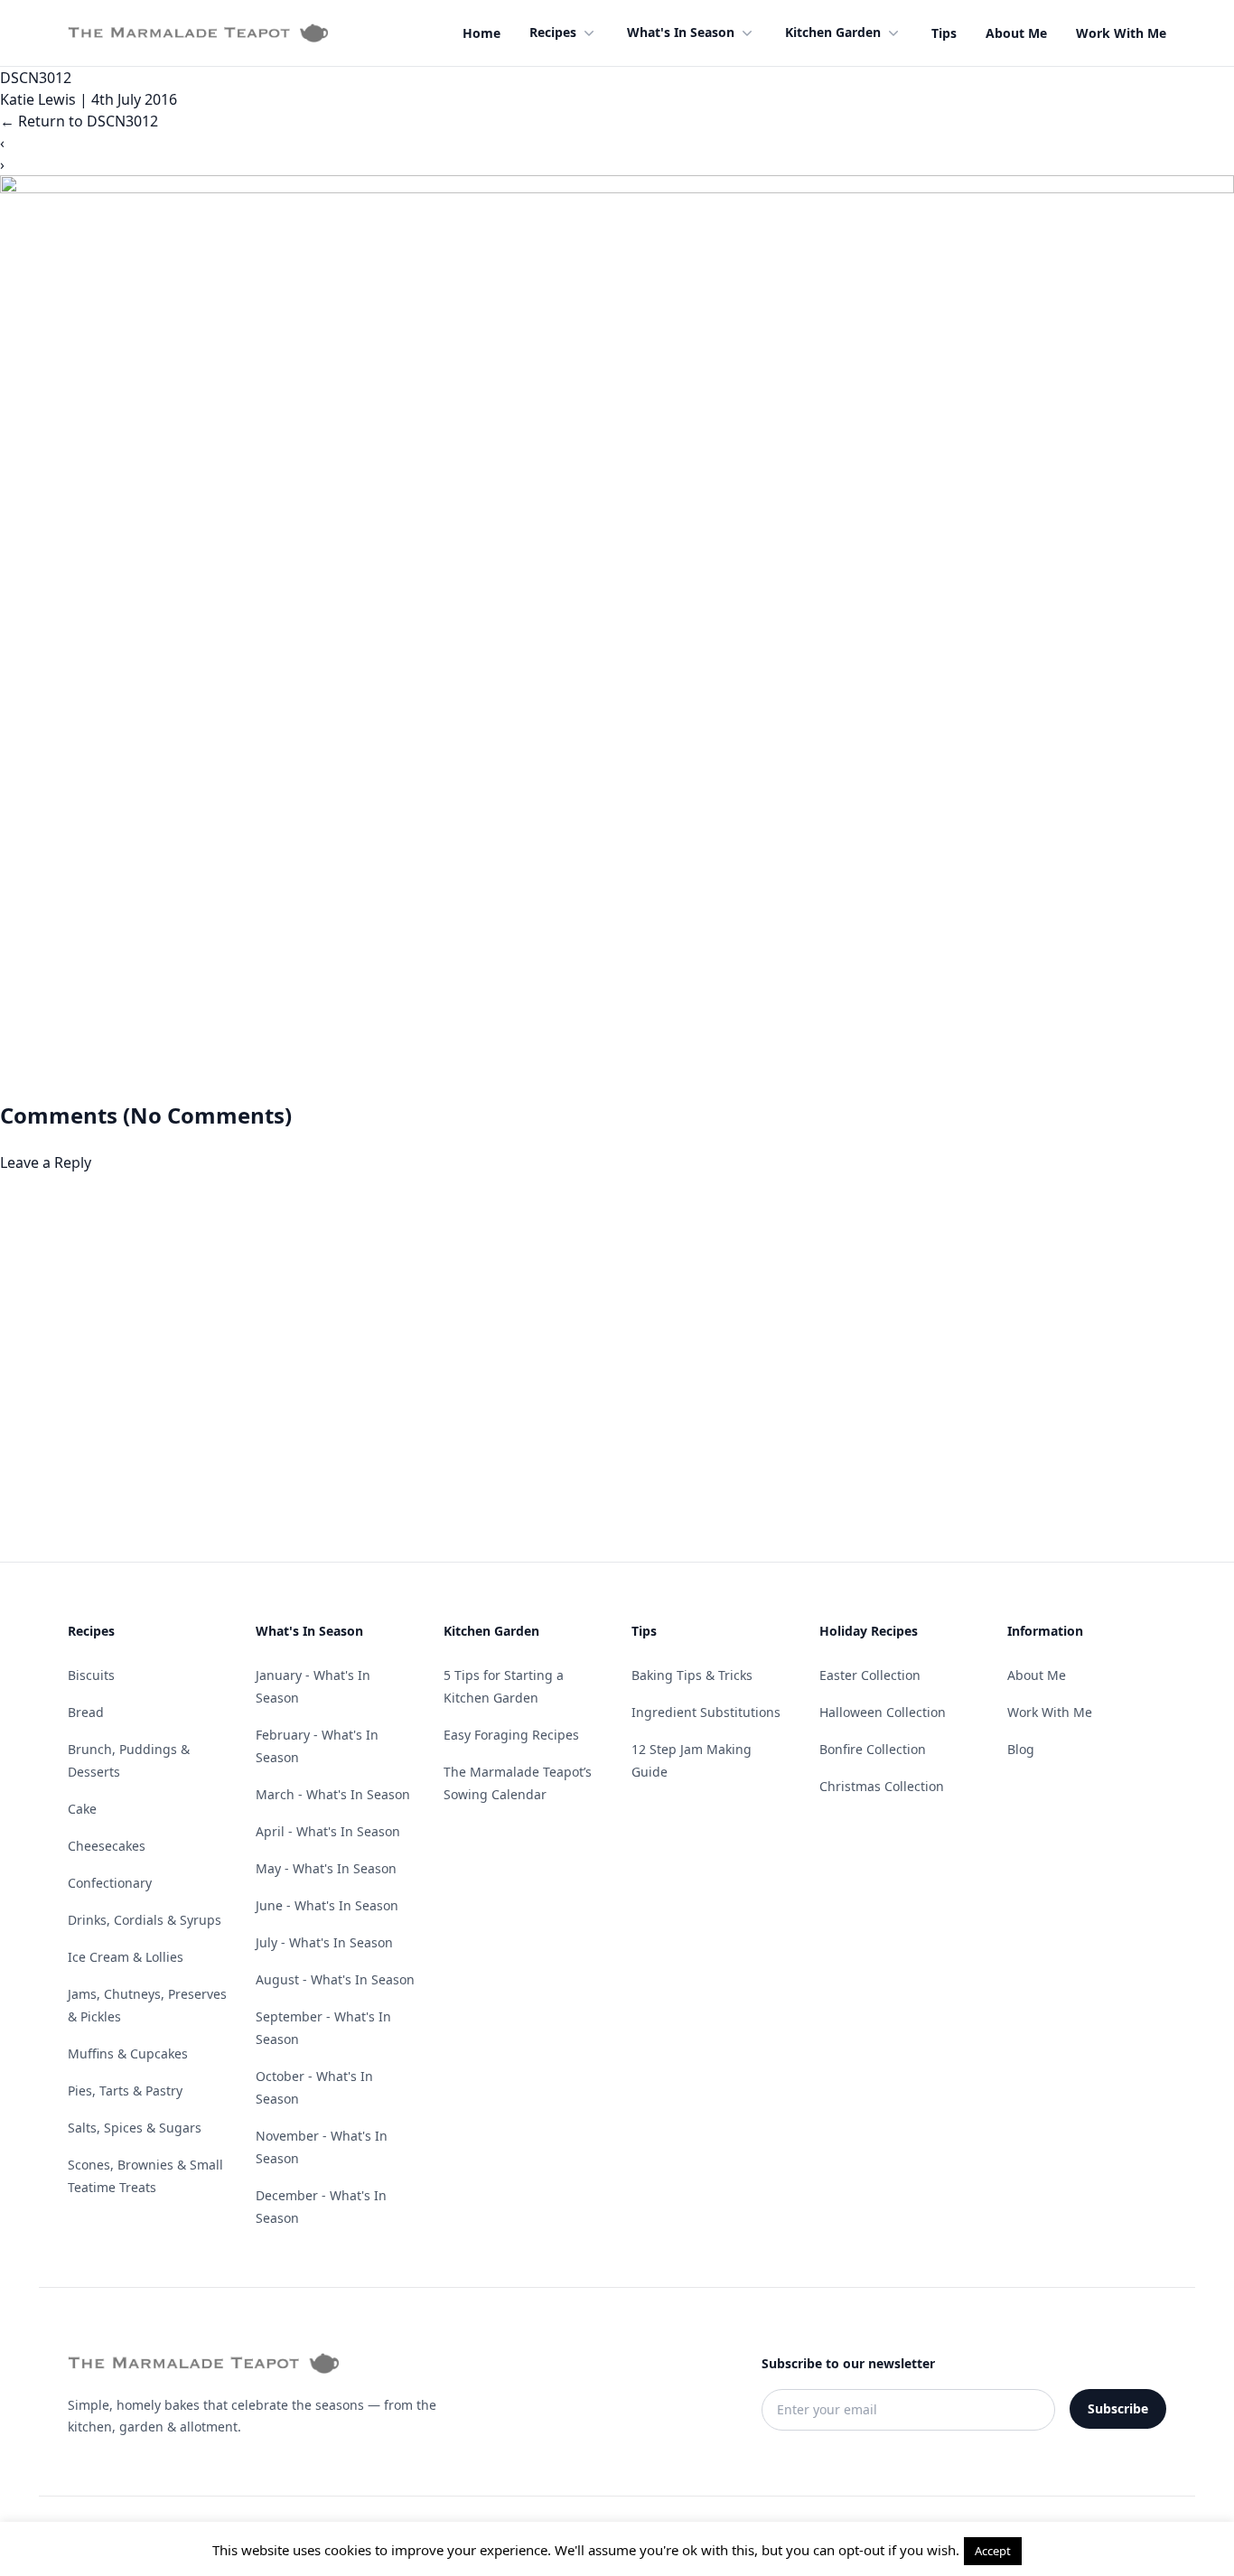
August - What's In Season (335, 1979)
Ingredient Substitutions (706, 1712)
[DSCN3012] (617, 638)
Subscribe (1118, 2408)
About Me (1016, 33)
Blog (1021, 1749)
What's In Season (681, 32)
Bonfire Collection (873, 1749)
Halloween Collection (883, 1712)
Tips (944, 33)
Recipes (553, 32)
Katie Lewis (38, 99)
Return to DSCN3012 (79, 121)
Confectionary (110, 1883)
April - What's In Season (328, 1831)
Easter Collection (870, 1675)
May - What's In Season (326, 1868)
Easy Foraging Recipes (511, 1735)
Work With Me (1121, 33)
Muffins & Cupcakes (128, 2053)
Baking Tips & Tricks (692, 1675)
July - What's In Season (324, 1942)
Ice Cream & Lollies (126, 1957)
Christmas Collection (882, 1786)
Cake (82, 1809)
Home (481, 33)
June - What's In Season (327, 1905)
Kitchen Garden (833, 32)
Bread (86, 1712)
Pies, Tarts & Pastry (125, 2091)
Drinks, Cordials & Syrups (145, 1920)
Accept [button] (993, 2551)
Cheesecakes (107, 1846)
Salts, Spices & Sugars (135, 2128)
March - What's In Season (333, 1794)
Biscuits (91, 1675)
